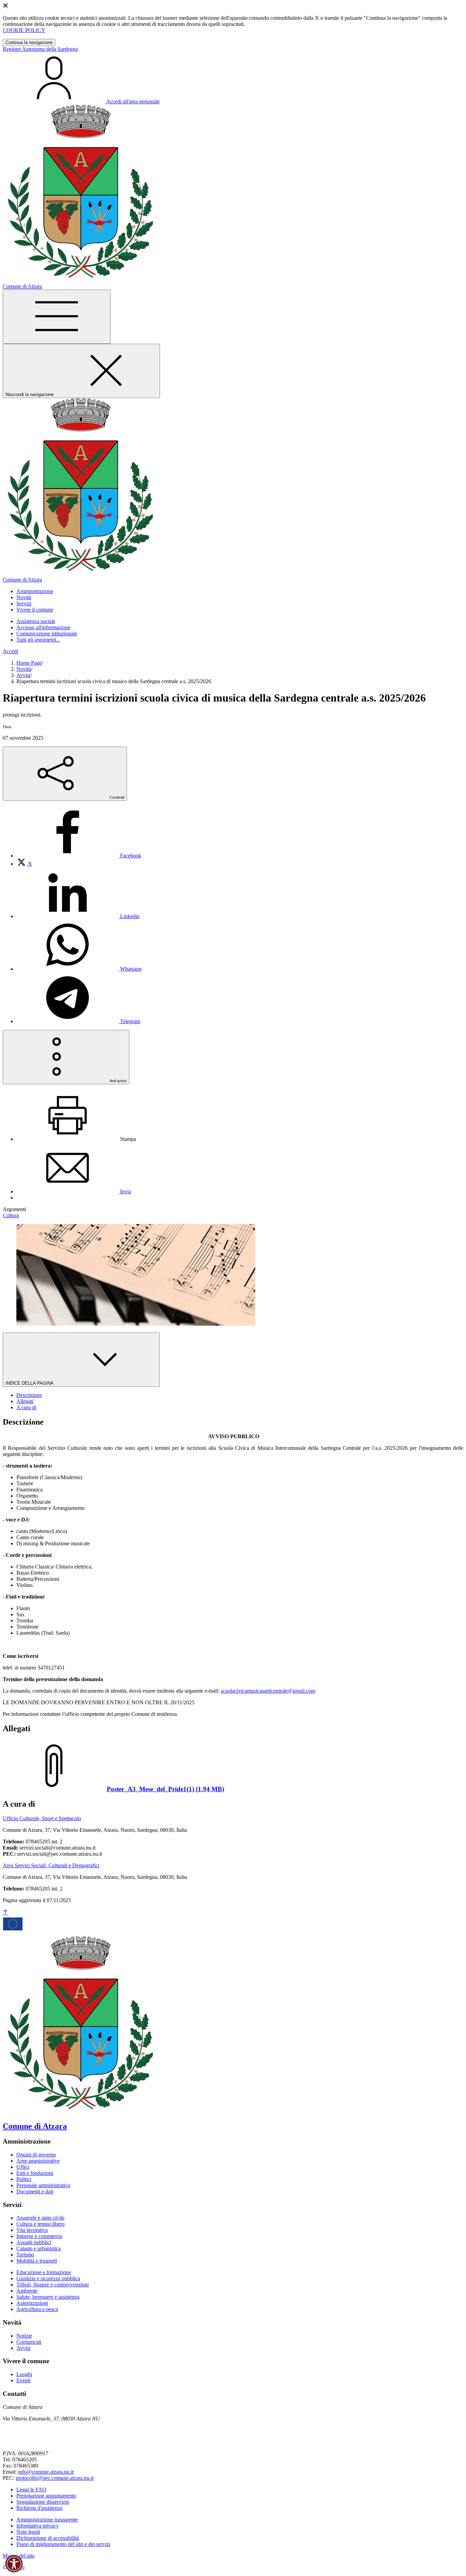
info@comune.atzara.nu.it (46, 2472)
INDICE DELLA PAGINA (30, 1383)
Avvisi (23, 675)
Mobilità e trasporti (37, 2261)
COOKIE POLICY (24, 30)
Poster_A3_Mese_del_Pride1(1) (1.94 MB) (165, 1789)
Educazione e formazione (44, 2272)
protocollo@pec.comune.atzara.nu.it (55, 2478)
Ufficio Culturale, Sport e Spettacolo (42, 1818)
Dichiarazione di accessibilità (48, 2538)
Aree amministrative (38, 2161)
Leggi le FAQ (31, 2490)
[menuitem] (79, 856)
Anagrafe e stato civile (40, 2218)
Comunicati (29, 2342)
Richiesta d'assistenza (39, 2508)
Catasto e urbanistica (39, 2248)
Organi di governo (36, 2155)
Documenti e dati (35, 2191)
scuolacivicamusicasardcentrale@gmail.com (268, 1691)
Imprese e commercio (39, 2236)
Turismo (25, 2255)
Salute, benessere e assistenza (48, 2297)
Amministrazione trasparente (47, 2520)
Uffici (23, 2167)
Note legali (28, 2532)
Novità (24, 669)
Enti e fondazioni (35, 2173)
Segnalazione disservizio (43, 2502)
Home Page (29, 663)
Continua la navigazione (29, 42)
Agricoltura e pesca (37, 2309)
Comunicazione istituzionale (47, 634)
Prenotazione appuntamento (46, 2496)
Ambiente (27, 2291)
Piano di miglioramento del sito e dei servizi (63, 2544)
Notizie (24, 2336)
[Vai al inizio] (5, 1912)
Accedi (10, 651)
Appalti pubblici (34, 2242)
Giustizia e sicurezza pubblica (48, 2278)
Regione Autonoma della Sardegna (40, 49)
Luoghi (24, 2374)
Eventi (23, 2380)
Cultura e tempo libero (40, 2224)
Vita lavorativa (32, 2230)
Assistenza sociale (36, 621)
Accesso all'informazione (43, 627)
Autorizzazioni (32, 2303)
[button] (14, 2564)
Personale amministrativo (43, 2185)
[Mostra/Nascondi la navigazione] (57, 317)
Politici (24, 2179)
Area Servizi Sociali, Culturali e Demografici (51, 1865)
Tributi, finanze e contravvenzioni (53, 2285)
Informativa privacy (38, 2526)
